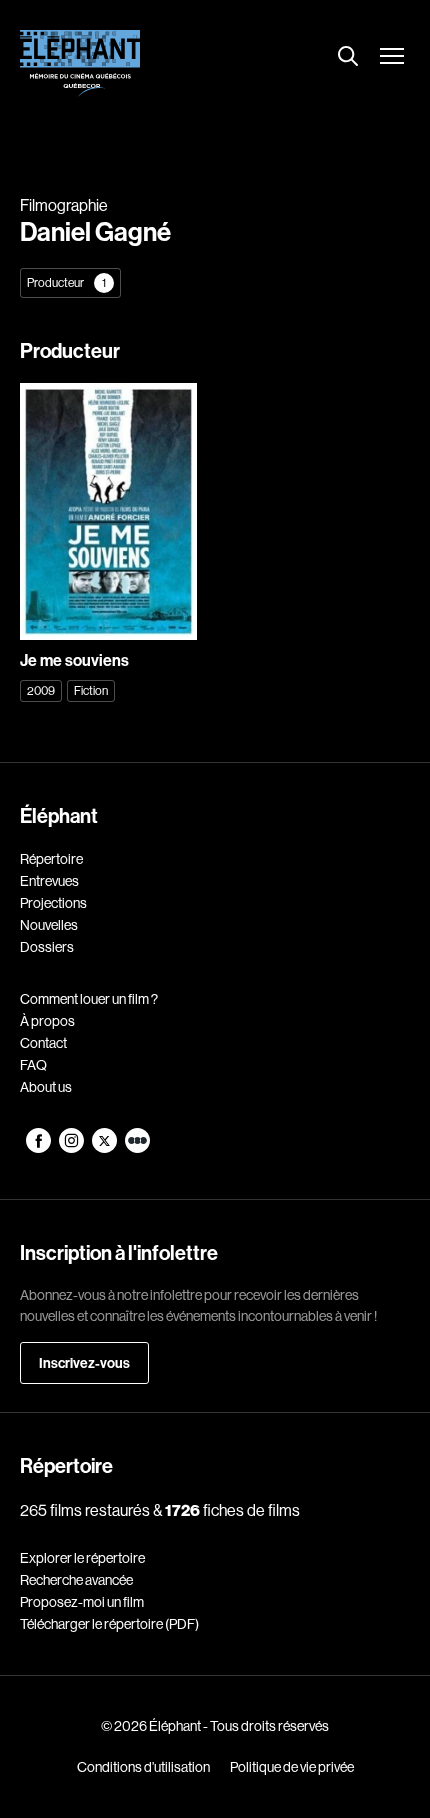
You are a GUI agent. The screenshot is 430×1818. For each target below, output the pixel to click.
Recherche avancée (76, 1580)
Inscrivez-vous (84, 1363)
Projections (53, 903)
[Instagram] (72, 1148)
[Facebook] (39, 1148)
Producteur (66, 282)
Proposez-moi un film (82, 1602)
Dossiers (47, 947)
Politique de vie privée (292, 1767)
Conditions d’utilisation (143, 1767)
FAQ (33, 1065)
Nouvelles (49, 925)
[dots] (137, 1148)
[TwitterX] (105, 1148)
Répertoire (51, 859)
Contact (43, 1043)
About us (46, 1087)
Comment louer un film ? (89, 999)
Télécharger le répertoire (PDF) (109, 1624)
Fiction (91, 690)
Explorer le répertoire (82, 1558)
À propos (47, 1021)
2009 (41, 690)
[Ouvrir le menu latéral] (392, 58)
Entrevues (49, 881)
